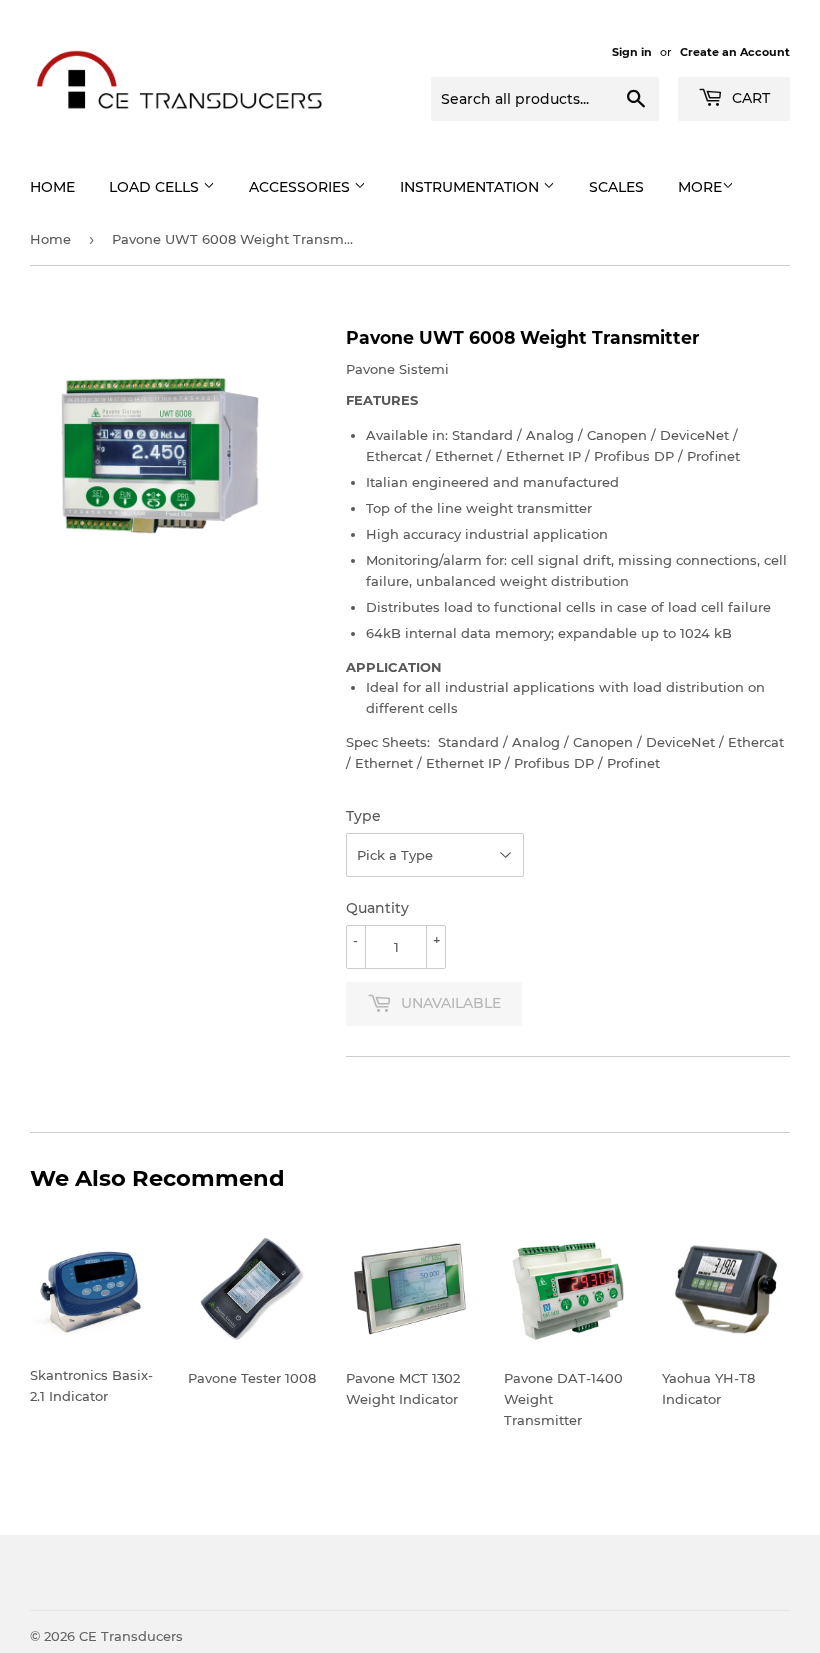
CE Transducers (131, 1636)
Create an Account (735, 52)
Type (363, 816)
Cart (749, 98)
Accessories (301, 187)
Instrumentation (471, 187)
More (700, 187)
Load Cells (156, 187)
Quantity (377, 908)
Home (52, 187)
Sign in (632, 52)
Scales (616, 187)
